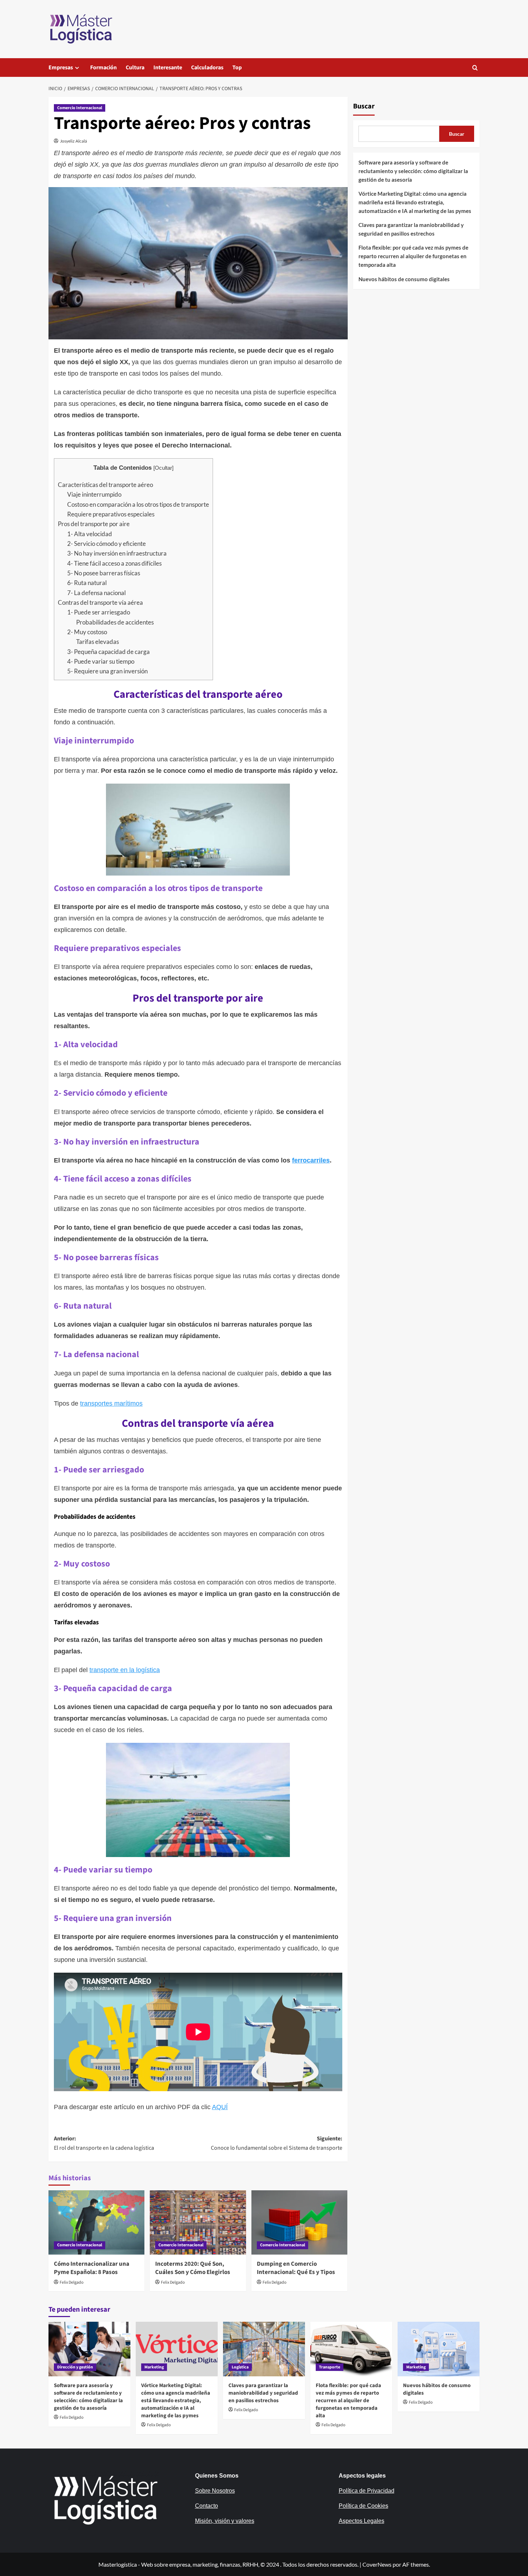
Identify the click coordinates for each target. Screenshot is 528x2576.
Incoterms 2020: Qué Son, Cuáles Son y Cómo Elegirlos (193, 2268)
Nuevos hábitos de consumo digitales (404, 279)
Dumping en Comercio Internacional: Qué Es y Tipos (296, 2268)
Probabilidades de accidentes (115, 622)
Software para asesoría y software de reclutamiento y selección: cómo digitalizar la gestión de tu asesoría (413, 171)
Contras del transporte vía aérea (100, 602)
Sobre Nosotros (215, 2491)
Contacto (207, 2506)
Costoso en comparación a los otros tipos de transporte (138, 504)
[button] (475, 68)
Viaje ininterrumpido (94, 494)
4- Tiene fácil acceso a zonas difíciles (114, 563)
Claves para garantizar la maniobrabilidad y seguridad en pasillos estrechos (411, 229)
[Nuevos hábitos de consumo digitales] (439, 2349)
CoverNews (377, 2564)
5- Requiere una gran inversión (107, 671)
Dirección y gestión (75, 2367)
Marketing (154, 2367)
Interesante (168, 68)
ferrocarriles (311, 1160)
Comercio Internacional (80, 108)
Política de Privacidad (367, 2491)
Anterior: (104, 2143)
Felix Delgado (72, 2282)
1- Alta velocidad (90, 534)
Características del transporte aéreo (105, 485)
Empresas (61, 68)
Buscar (364, 106)
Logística (240, 2367)
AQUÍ (220, 2107)
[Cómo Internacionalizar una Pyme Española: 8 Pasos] (96, 2222)
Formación (103, 68)
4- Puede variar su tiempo (101, 661)
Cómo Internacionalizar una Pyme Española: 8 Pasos (92, 2268)
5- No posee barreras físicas (104, 573)
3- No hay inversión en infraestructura (117, 553)
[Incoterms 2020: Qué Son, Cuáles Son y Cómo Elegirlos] (198, 2222)
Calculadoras (207, 68)
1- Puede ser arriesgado (99, 612)
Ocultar (163, 468)
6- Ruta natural (87, 583)
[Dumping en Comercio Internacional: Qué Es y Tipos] (299, 2222)
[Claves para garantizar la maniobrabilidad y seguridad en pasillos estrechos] (264, 2349)
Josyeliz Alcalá (73, 141)
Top (237, 68)
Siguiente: (276, 2143)
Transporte (330, 2367)
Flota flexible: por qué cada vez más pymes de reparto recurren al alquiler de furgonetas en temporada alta (413, 256)
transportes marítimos (111, 1403)
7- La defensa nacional (96, 593)
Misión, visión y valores (225, 2521)
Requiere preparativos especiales (111, 514)
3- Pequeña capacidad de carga (108, 652)
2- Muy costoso (87, 632)
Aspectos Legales (362, 2521)
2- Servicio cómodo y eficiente (106, 544)
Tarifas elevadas (98, 642)
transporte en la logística (125, 1670)
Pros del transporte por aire (94, 524)
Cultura (135, 68)
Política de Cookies (363, 2506)
